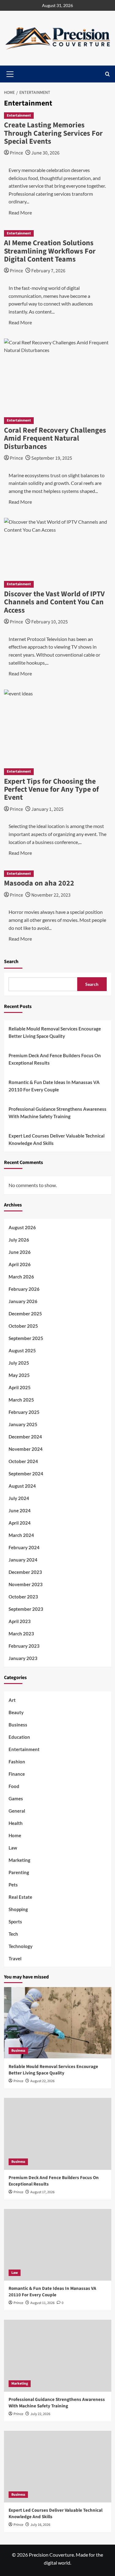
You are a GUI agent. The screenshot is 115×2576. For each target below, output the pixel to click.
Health (16, 1823)
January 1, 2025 (47, 809)
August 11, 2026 (42, 2303)
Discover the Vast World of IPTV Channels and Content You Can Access (54, 602)
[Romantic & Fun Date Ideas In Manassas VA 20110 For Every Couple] (58, 2245)
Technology (21, 1946)
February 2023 (24, 1646)
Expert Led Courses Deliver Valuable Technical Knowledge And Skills (57, 1139)
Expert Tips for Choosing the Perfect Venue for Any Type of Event (51, 790)
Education (19, 1737)
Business (18, 1725)
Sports (15, 1922)
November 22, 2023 (51, 895)
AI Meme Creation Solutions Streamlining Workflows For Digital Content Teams (50, 251)
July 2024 (19, 1498)
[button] (107, 74)
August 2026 (22, 1227)
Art (12, 1700)
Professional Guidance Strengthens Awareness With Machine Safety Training (57, 1113)
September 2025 (26, 1338)
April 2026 (20, 1264)
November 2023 (26, 1584)
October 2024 (23, 1461)
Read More (20, 212)
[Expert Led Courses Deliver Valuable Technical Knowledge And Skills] (58, 2467)
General (17, 1811)
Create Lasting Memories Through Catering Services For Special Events (53, 133)
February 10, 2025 (50, 622)
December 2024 (25, 1437)
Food (14, 1786)
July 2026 (19, 1240)
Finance (17, 1774)
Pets (13, 1885)
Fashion (17, 1762)
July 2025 (19, 1363)
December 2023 (25, 1572)
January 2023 (23, 1658)
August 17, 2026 (42, 2192)
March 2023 (21, 1634)
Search (11, 962)
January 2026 (23, 1301)
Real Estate (20, 1897)
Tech (13, 1934)
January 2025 (23, 1424)
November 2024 (26, 1449)
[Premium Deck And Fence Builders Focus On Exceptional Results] (58, 2134)
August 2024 (22, 1486)
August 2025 (22, 1350)
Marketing (19, 1860)
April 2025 (20, 1387)
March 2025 (21, 1400)
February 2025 (24, 1412)
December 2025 (25, 1314)
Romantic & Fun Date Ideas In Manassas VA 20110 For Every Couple (54, 1086)
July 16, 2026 (40, 2525)
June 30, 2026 (45, 153)
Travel (15, 1958)
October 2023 (23, 1597)
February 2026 (24, 1289)
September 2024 (26, 1474)
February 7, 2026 (48, 271)
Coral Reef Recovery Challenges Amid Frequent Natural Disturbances (55, 438)
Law (13, 1848)
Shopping (18, 1909)
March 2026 (21, 1277)
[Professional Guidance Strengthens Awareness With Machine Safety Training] (58, 2356)
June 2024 (20, 1510)
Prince (16, 153)
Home (15, 1835)
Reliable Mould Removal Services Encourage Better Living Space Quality (55, 1032)
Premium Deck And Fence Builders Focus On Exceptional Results (55, 1059)
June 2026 (20, 1252)
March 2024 (21, 1535)
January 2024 (23, 1560)
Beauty (16, 1712)
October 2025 (23, 1326)
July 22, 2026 (40, 2414)
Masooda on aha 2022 (39, 883)
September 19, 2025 (52, 458)
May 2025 (19, 1375)
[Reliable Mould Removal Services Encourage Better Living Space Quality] (58, 2023)
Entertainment (19, 116)
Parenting (19, 1872)
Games (16, 1798)
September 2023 (26, 1609)
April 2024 (20, 1523)
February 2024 (24, 1547)
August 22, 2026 (42, 2081)
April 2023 (20, 1621)
